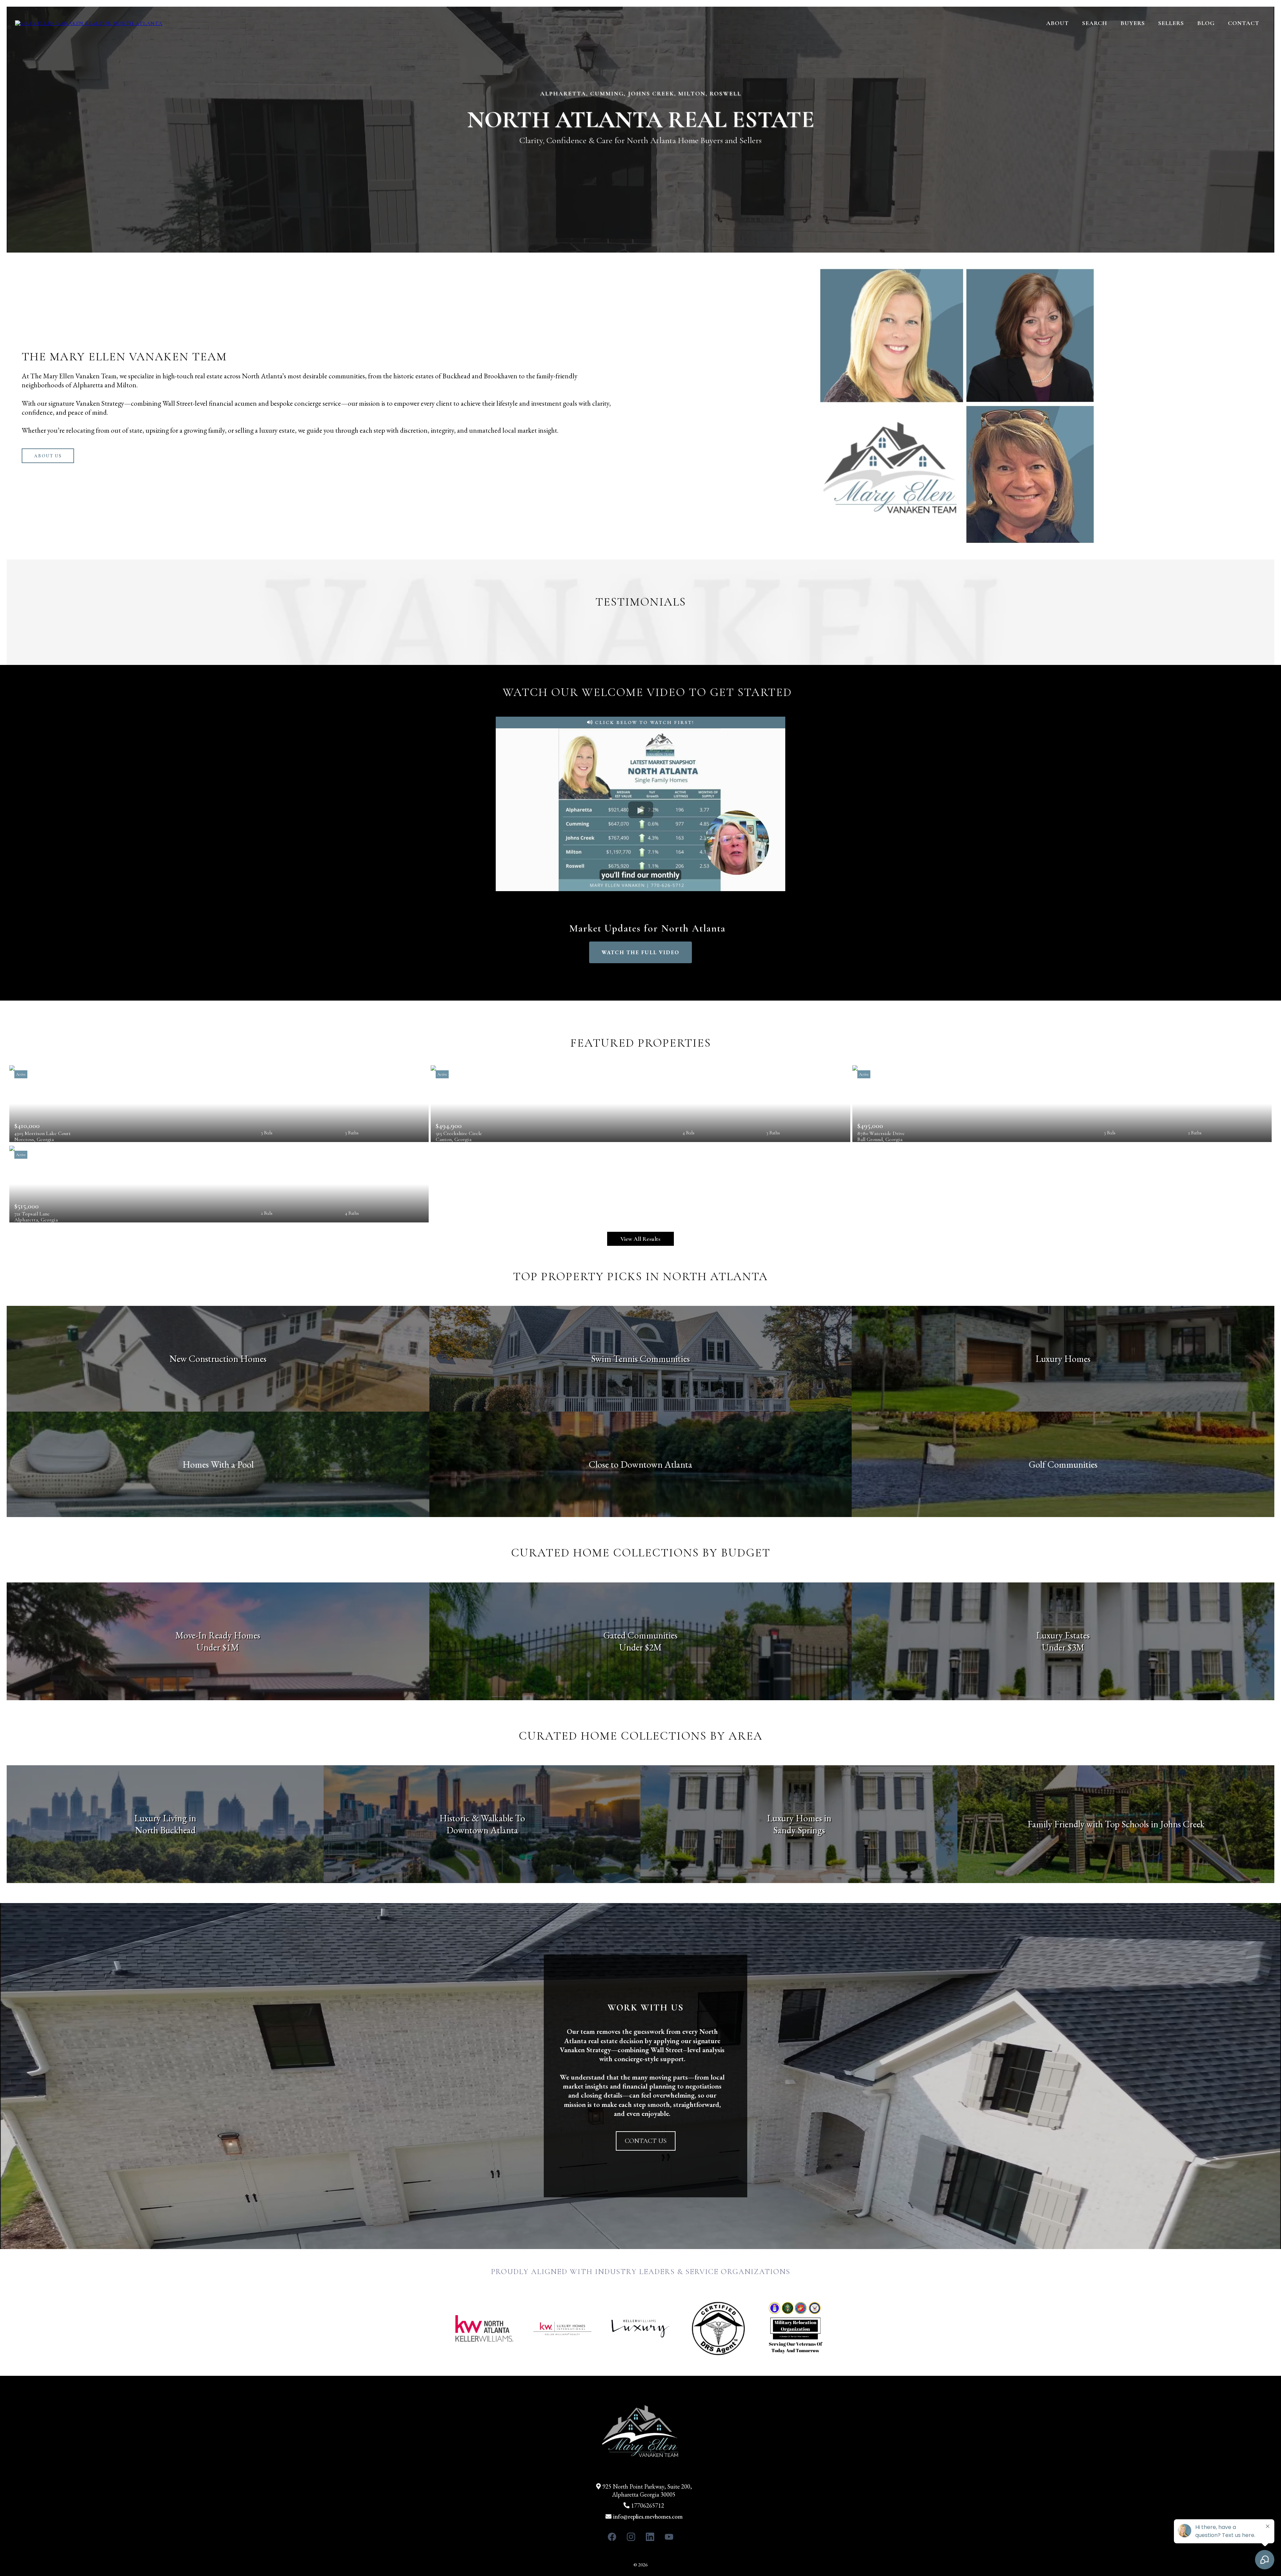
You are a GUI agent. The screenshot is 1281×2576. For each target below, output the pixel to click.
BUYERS (1133, 23)
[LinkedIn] (650, 2537)
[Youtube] (669, 2537)
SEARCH (1095, 23)
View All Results (640, 1239)
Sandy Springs (799, 1830)
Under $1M (218, 1647)
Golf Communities (1063, 1464)
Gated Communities (640, 1635)
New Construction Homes (218, 1359)
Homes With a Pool (218, 1464)
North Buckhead (165, 1830)
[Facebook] (612, 2537)
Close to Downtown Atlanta (640, 1464)
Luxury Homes (1063, 1359)
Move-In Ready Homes (218, 1635)
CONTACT (1244, 23)
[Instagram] (631, 2537)
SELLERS (1171, 23)
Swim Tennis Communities (640, 1359)
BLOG (1206, 23)
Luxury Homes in (799, 1818)
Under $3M (1063, 1647)
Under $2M (640, 1647)
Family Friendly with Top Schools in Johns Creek (1116, 1824)
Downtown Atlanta (482, 1830)
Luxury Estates (1063, 1635)
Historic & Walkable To (482, 1818)
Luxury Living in (165, 1818)
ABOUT (1057, 23)
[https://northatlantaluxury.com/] (89, 23)
